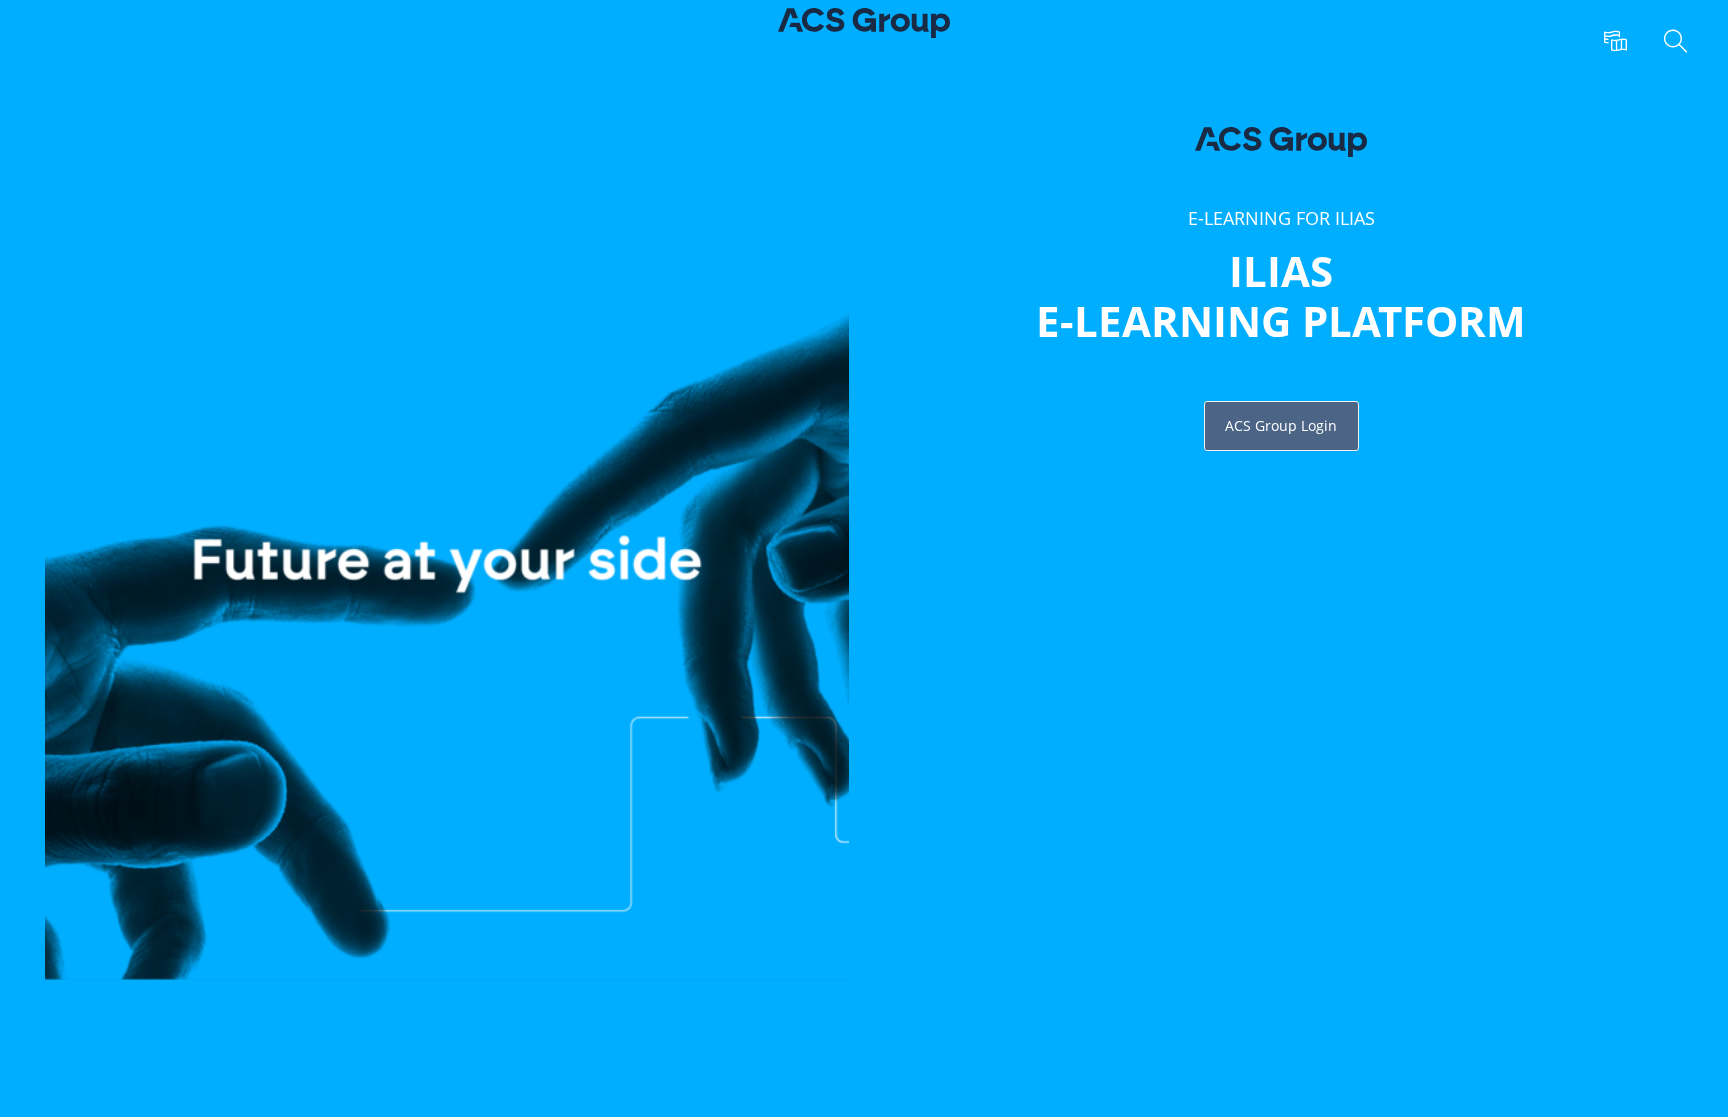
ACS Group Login (1281, 425)
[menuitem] (1618, 42)
